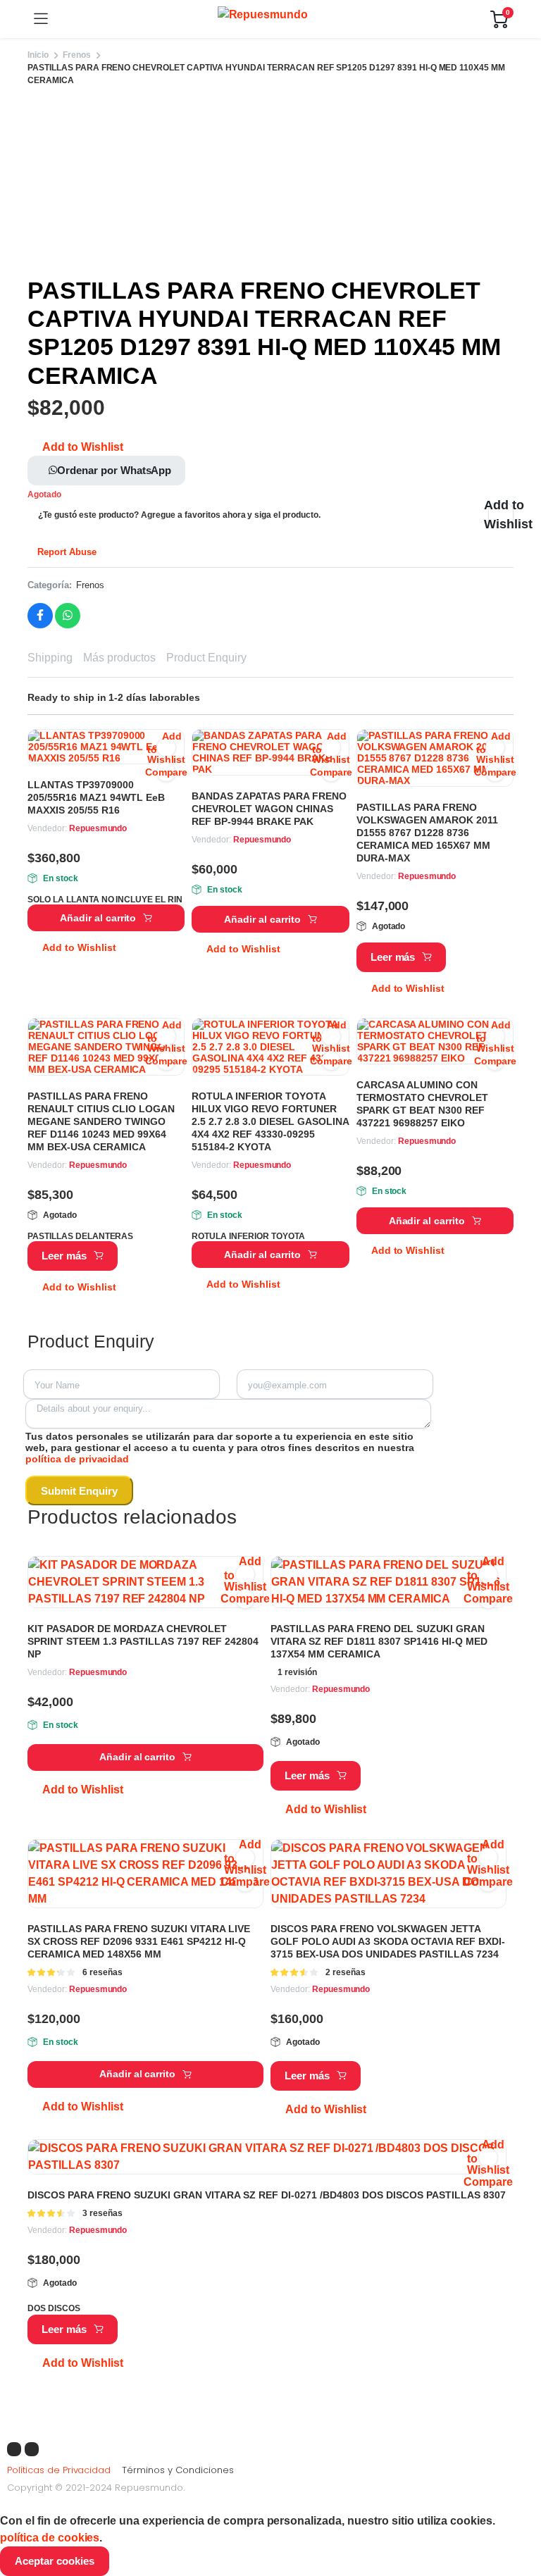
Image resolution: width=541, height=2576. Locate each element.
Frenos (77, 55)
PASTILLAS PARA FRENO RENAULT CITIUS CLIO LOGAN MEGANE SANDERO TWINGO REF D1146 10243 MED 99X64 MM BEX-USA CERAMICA (101, 1121)
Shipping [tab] (50, 658)
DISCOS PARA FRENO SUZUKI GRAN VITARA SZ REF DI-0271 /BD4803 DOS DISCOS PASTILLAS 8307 (267, 2195)
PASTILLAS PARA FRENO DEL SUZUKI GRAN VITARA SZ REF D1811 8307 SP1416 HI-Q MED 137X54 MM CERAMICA (379, 1641)
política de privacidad (77, 1459)
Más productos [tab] (120, 658)
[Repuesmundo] (269, 19)
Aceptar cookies (55, 2561)
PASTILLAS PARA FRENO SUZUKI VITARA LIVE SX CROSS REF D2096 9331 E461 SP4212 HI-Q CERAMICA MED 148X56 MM (139, 1941)
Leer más (393, 957)
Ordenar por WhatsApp (114, 470)
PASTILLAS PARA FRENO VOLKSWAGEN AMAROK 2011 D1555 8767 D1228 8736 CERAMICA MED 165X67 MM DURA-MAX (427, 833)
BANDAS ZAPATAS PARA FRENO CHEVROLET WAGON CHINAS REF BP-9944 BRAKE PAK (269, 809)
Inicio (38, 55)
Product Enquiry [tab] (206, 658)
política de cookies (50, 2538)
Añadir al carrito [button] (98, 918)
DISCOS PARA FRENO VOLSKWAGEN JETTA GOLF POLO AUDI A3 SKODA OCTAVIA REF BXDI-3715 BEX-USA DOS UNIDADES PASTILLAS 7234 (388, 1941)
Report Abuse (66, 552)
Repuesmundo (98, 828)
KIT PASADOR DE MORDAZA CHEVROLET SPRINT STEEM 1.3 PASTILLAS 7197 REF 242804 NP (143, 1641)
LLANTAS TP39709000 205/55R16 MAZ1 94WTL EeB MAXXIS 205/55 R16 (96, 797)
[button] (75, 447)
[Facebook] (14, 2449)
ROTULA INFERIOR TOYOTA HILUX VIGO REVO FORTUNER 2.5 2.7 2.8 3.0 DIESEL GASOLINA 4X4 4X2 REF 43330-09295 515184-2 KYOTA (270, 1121)
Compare (166, 772)
